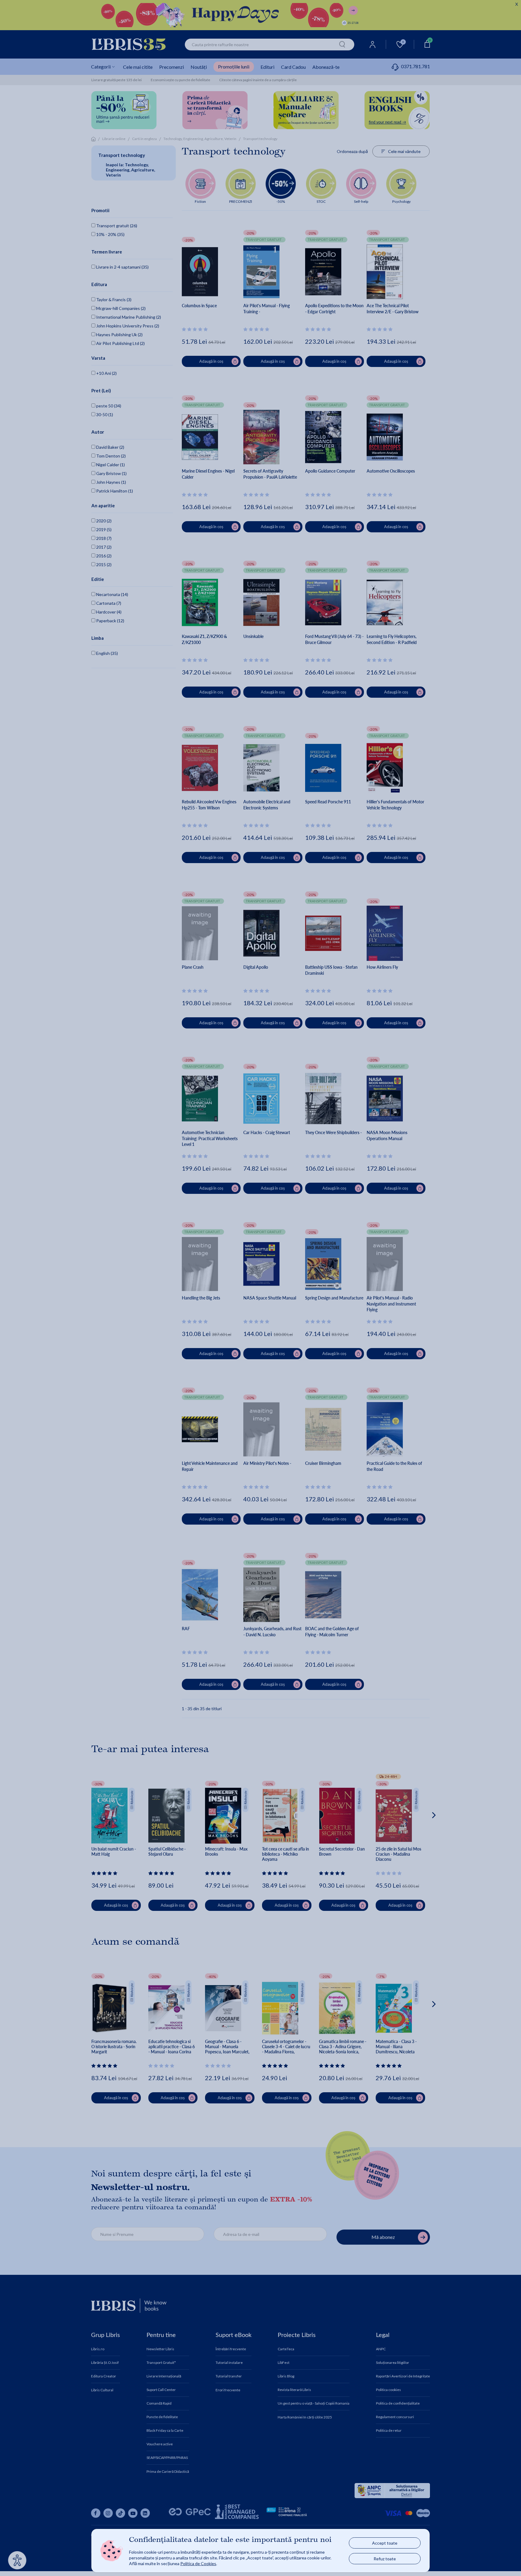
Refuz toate (385, 2559)
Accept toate (385, 2543)
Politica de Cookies (198, 2563)
